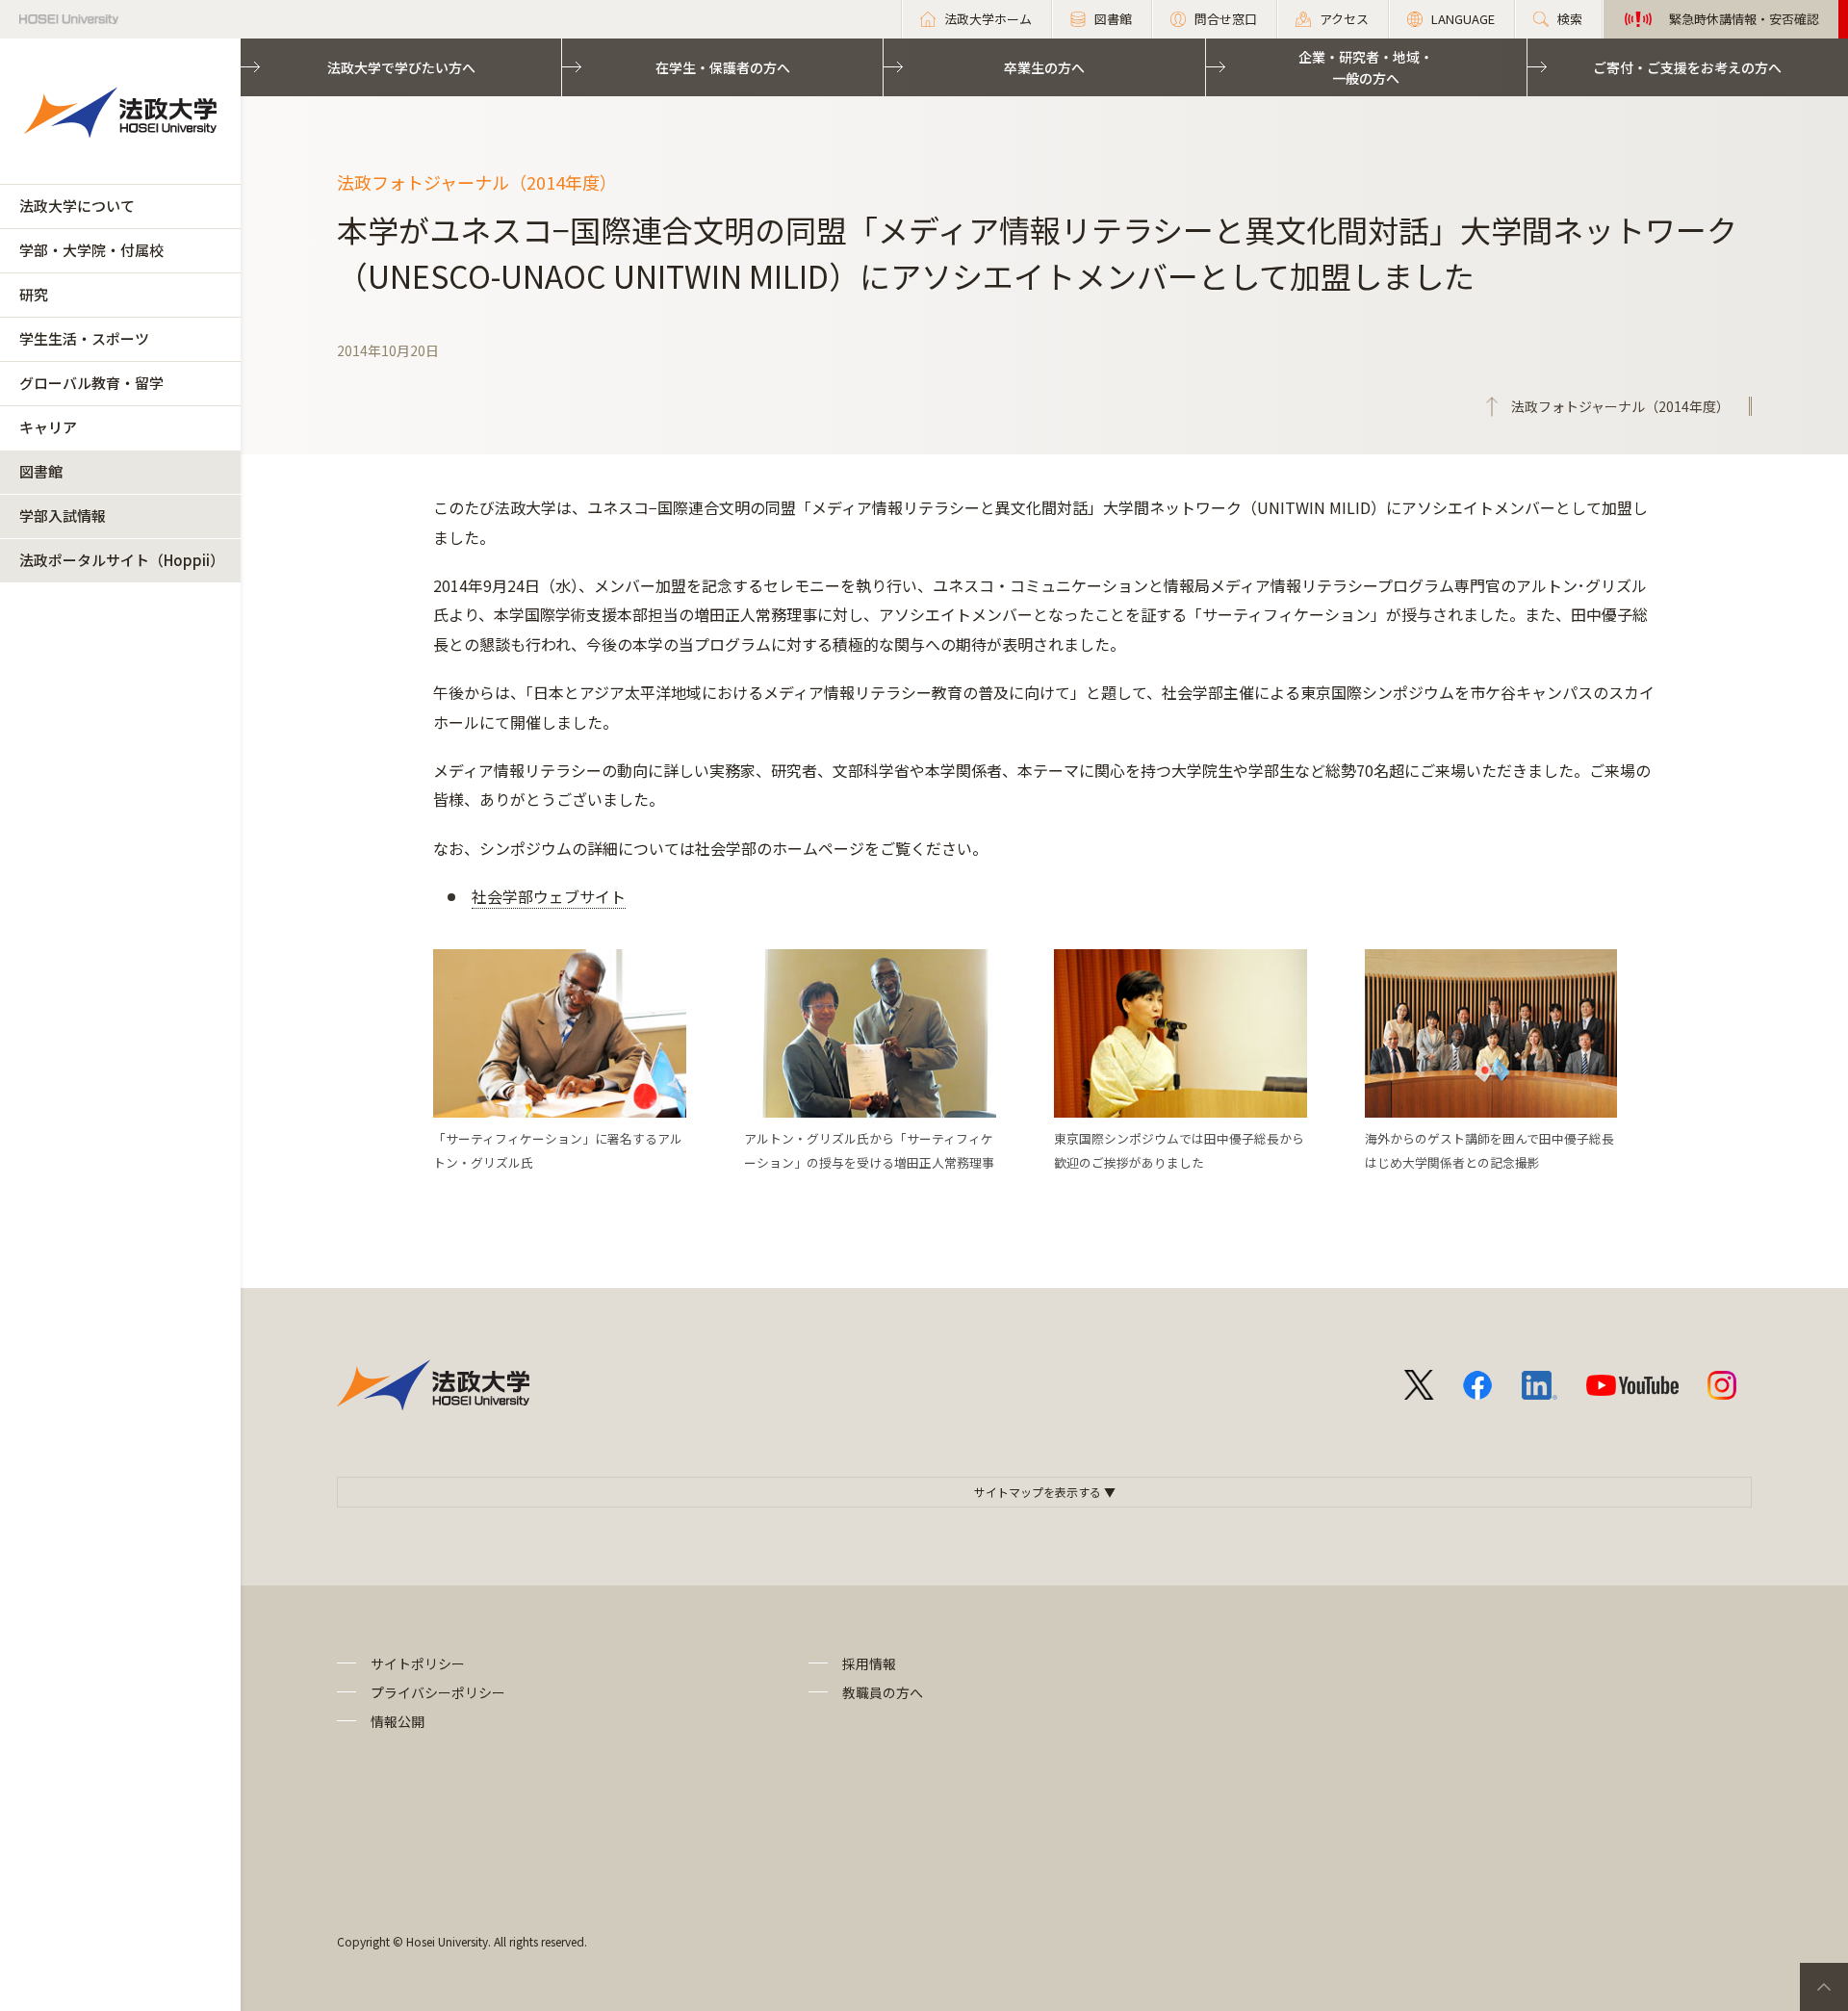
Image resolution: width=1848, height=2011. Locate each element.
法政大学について (77, 206)
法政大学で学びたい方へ (401, 67)
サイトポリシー (418, 1663)
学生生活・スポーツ (84, 338)
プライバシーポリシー (438, 1692)
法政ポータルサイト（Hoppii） (122, 560)
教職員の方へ (883, 1692)
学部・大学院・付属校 (91, 250)
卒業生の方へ (1044, 67)
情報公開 (398, 1721)
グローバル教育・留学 (91, 383)
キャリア (48, 427)
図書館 (41, 471)
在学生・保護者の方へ (723, 67)
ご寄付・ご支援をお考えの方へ (1687, 67)
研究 (34, 294)
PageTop (1824, 1987)
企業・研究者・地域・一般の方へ (1366, 67)
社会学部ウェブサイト (549, 896)
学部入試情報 (63, 516)
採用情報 (869, 1663)
